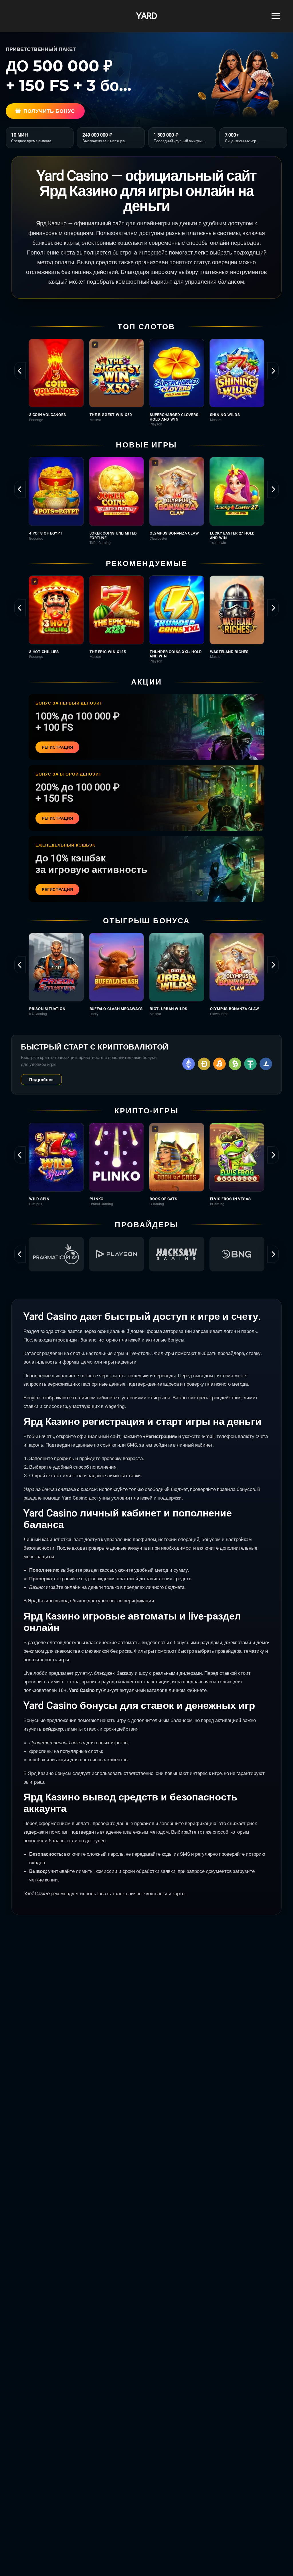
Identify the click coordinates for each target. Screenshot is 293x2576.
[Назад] (20, 371)
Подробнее (41, 1080)
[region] (146, 383)
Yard (146, 16)
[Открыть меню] (276, 16)
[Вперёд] (273, 371)
